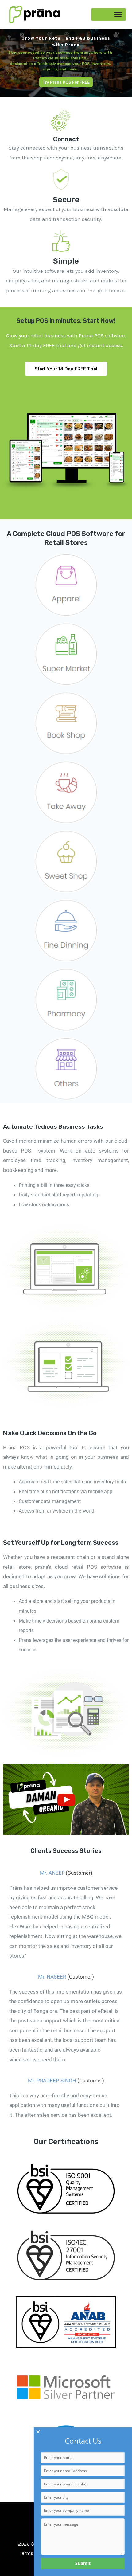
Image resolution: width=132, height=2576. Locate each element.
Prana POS (16, 1447)
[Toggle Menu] (118, 14)
